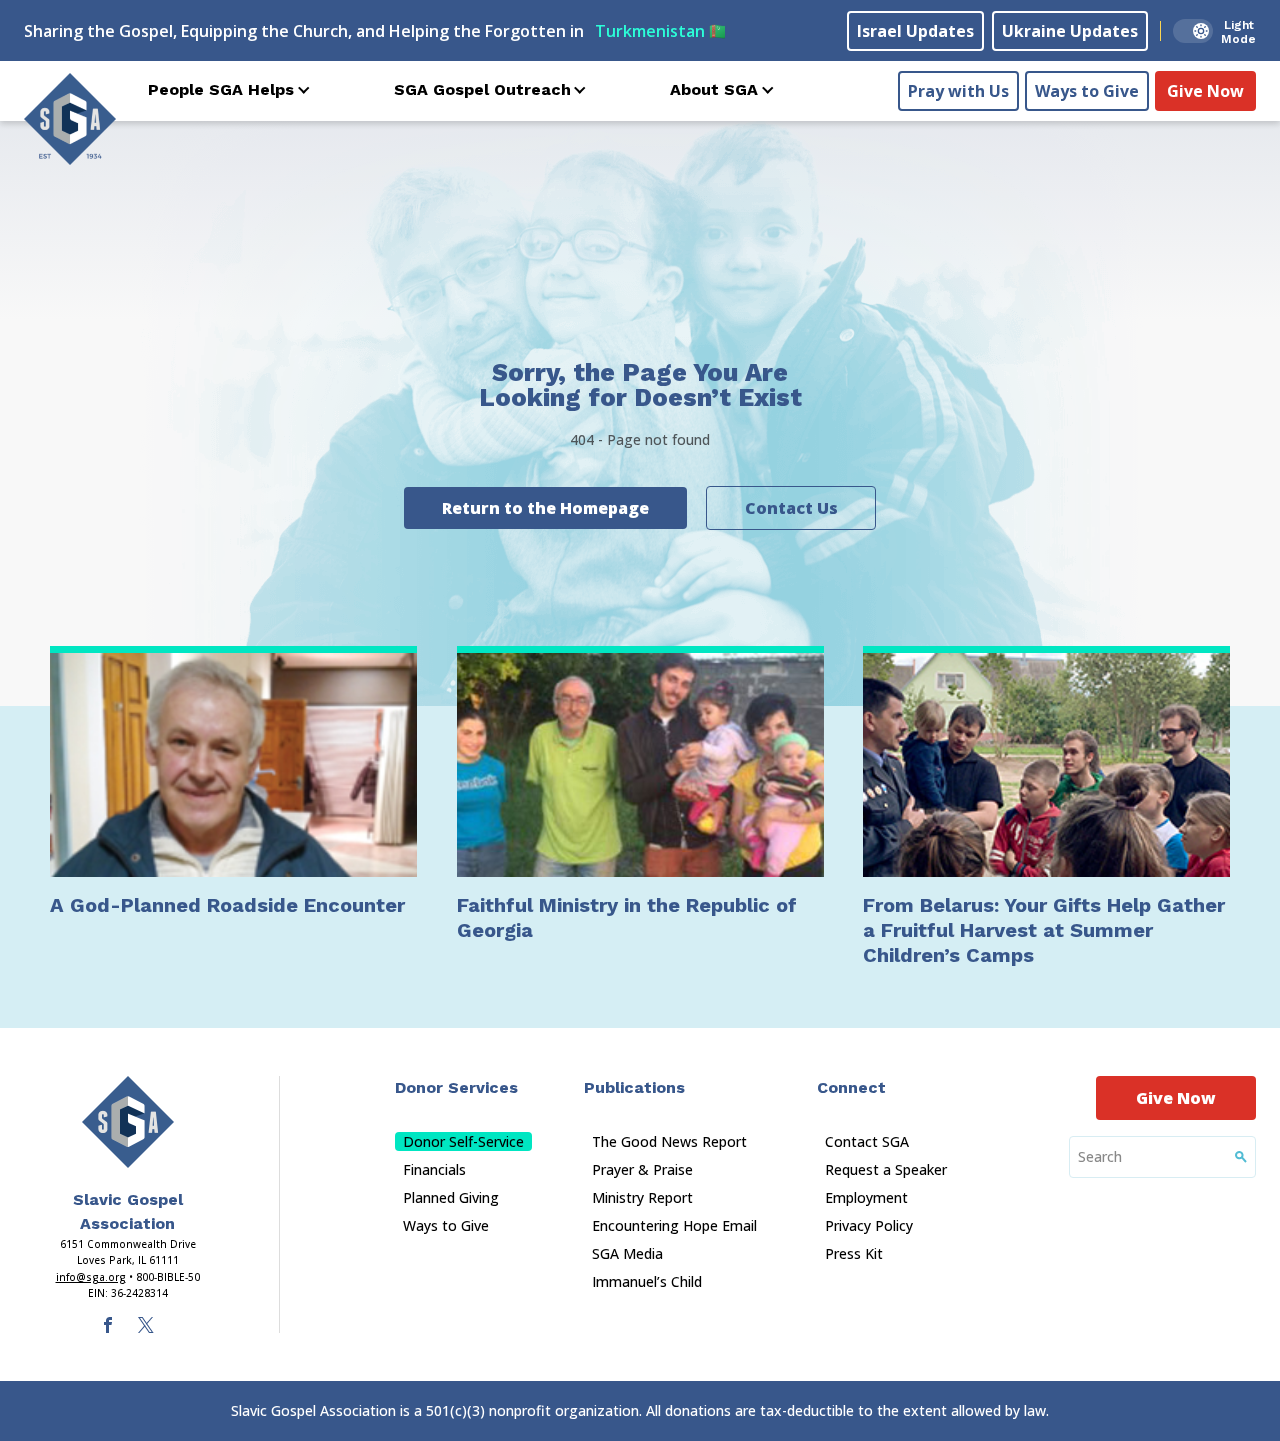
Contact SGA (867, 1141)
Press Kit (854, 1253)
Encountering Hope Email (674, 1225)
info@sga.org (91, 1277)
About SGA (714, 89)
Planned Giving (451, 1197)
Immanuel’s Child (647, 1281)
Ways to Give (1087, 91)
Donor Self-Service (463, 1141)
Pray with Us (958, 91)
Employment (866, 1197)
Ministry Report (642, 1197)
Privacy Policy (869, 1225)
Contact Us (791, 508)
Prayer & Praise (642, 1169)
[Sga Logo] (70, 119)
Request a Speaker (886, 1169)
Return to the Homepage (545, 508)
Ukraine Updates (1070, 31)
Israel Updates (915, 31)
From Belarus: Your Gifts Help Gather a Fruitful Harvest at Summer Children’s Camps (1044, 930)
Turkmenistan (660, 31)
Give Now (1205, 91)
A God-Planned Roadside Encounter (227, 905)
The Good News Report (669, 1141)
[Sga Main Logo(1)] (128, 1122)
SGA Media (627, 1253)
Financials (434, 1169)
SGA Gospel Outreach (482, 89)
